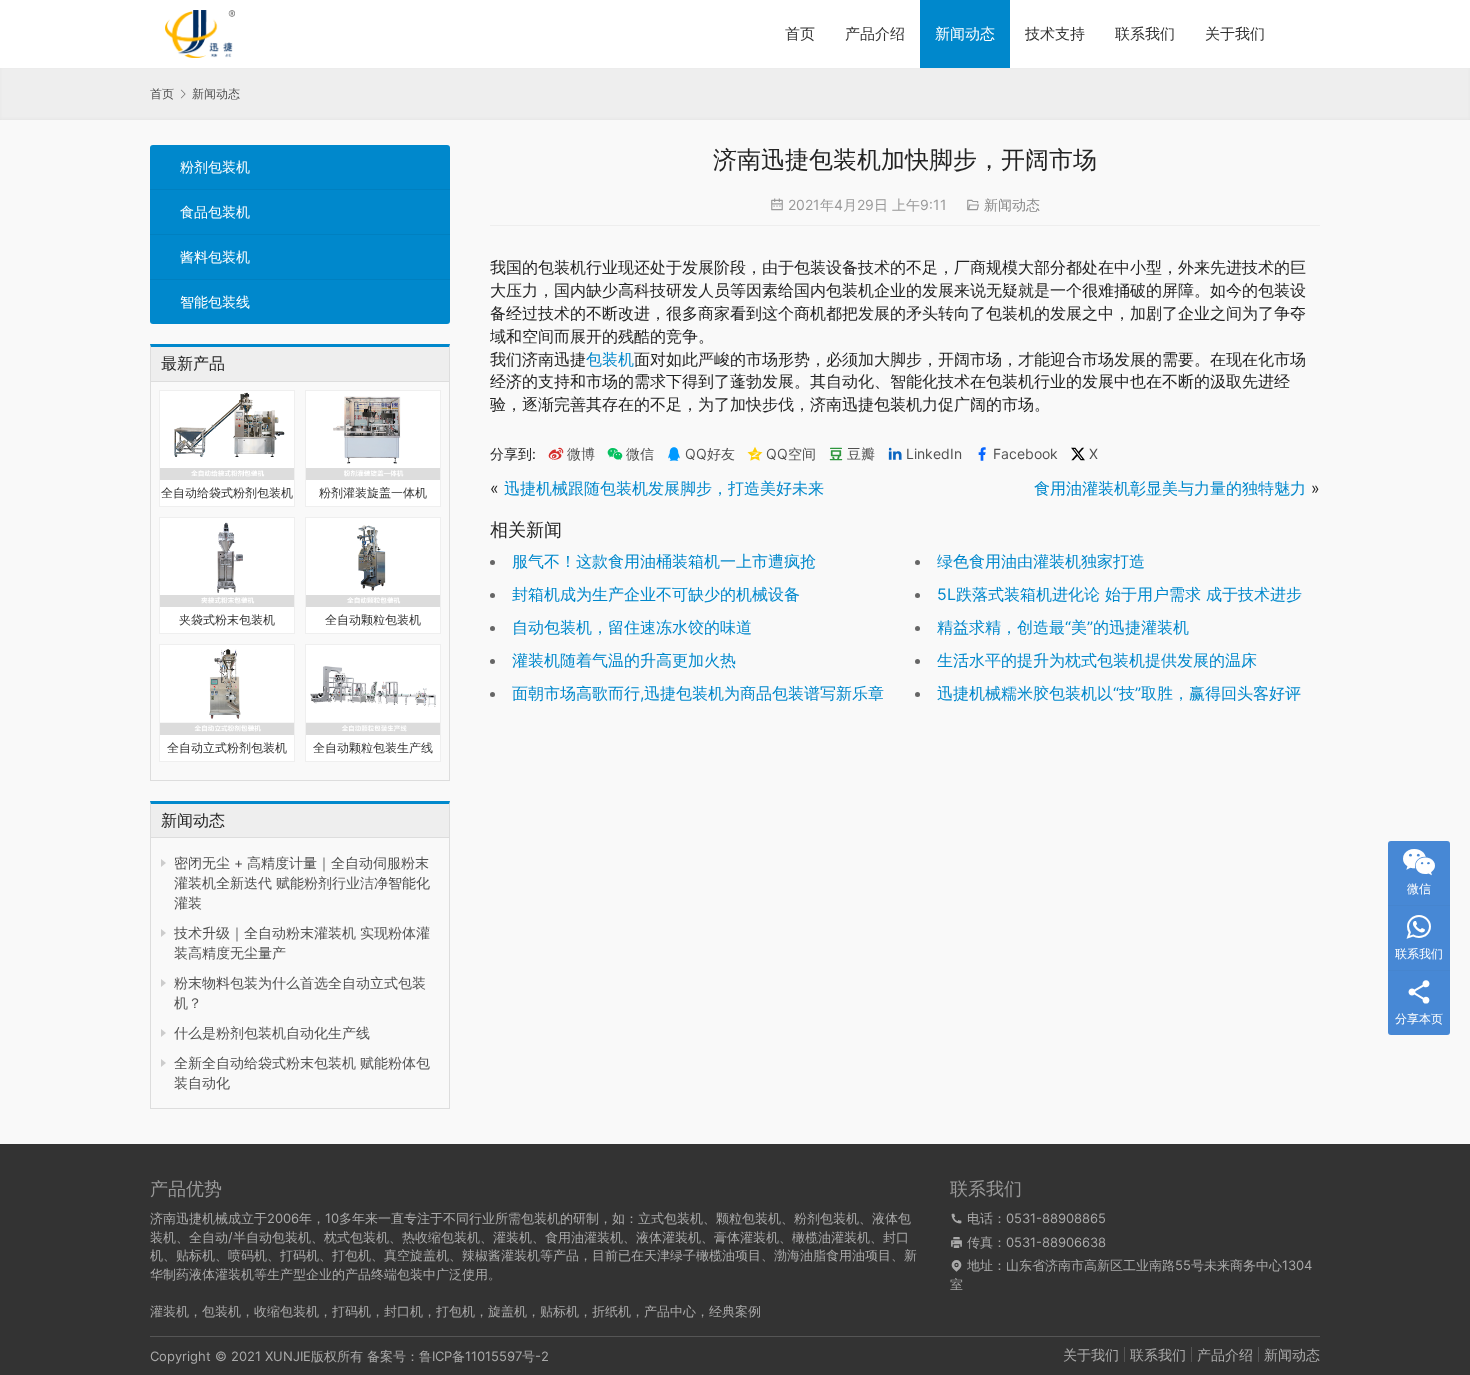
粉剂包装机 (215, 166)
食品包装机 (215, 211)
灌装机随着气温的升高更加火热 (624, 660)
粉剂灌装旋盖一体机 (373, 492)
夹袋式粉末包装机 (227, 619)
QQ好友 (710, 454)
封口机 (403, 1311)
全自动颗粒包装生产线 (373, 747)
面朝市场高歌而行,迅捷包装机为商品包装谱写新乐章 (698, 693)
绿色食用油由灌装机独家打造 (1041, 561)
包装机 (610, 359)
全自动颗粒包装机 (373, 619)
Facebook (1025, 454)
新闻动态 (965, 33)
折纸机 (611, 1311)
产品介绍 (875, 33)
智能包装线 (215, 301)
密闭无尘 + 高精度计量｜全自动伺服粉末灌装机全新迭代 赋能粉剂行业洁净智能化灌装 (302, 882)
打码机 (351, 1311)
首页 (800, 33)
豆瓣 (861, 454)
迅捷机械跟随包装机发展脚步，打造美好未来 (664, 488)
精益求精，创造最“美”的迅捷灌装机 (1063, 627)
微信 (630, 454)
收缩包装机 (286, 1311)
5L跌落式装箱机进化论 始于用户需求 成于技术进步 (1119, 594)
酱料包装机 (215, 256)
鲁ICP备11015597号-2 (484, 1356)
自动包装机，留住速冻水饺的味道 (632, 627)
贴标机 (559, 1311)
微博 (581, 454)
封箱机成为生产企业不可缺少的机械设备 (656, 594)
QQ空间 (791, 454)
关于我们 (1235, 33)
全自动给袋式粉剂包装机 (227, 492)
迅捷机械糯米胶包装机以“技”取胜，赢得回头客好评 (1119, 693)
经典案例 (735, 1311)
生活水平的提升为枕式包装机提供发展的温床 (1097, 660)
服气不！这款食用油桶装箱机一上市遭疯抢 (664, 561)
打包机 (455, 1311)
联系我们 (1145, 33)
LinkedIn (934, 454)
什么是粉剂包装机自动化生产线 (272, 1032)
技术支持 (1055, 33)
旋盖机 (507, 1311)
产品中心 (670, 1311)
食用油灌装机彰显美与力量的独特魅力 (1170, 488)
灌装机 (169, 1311)
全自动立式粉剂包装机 (227, 747)
